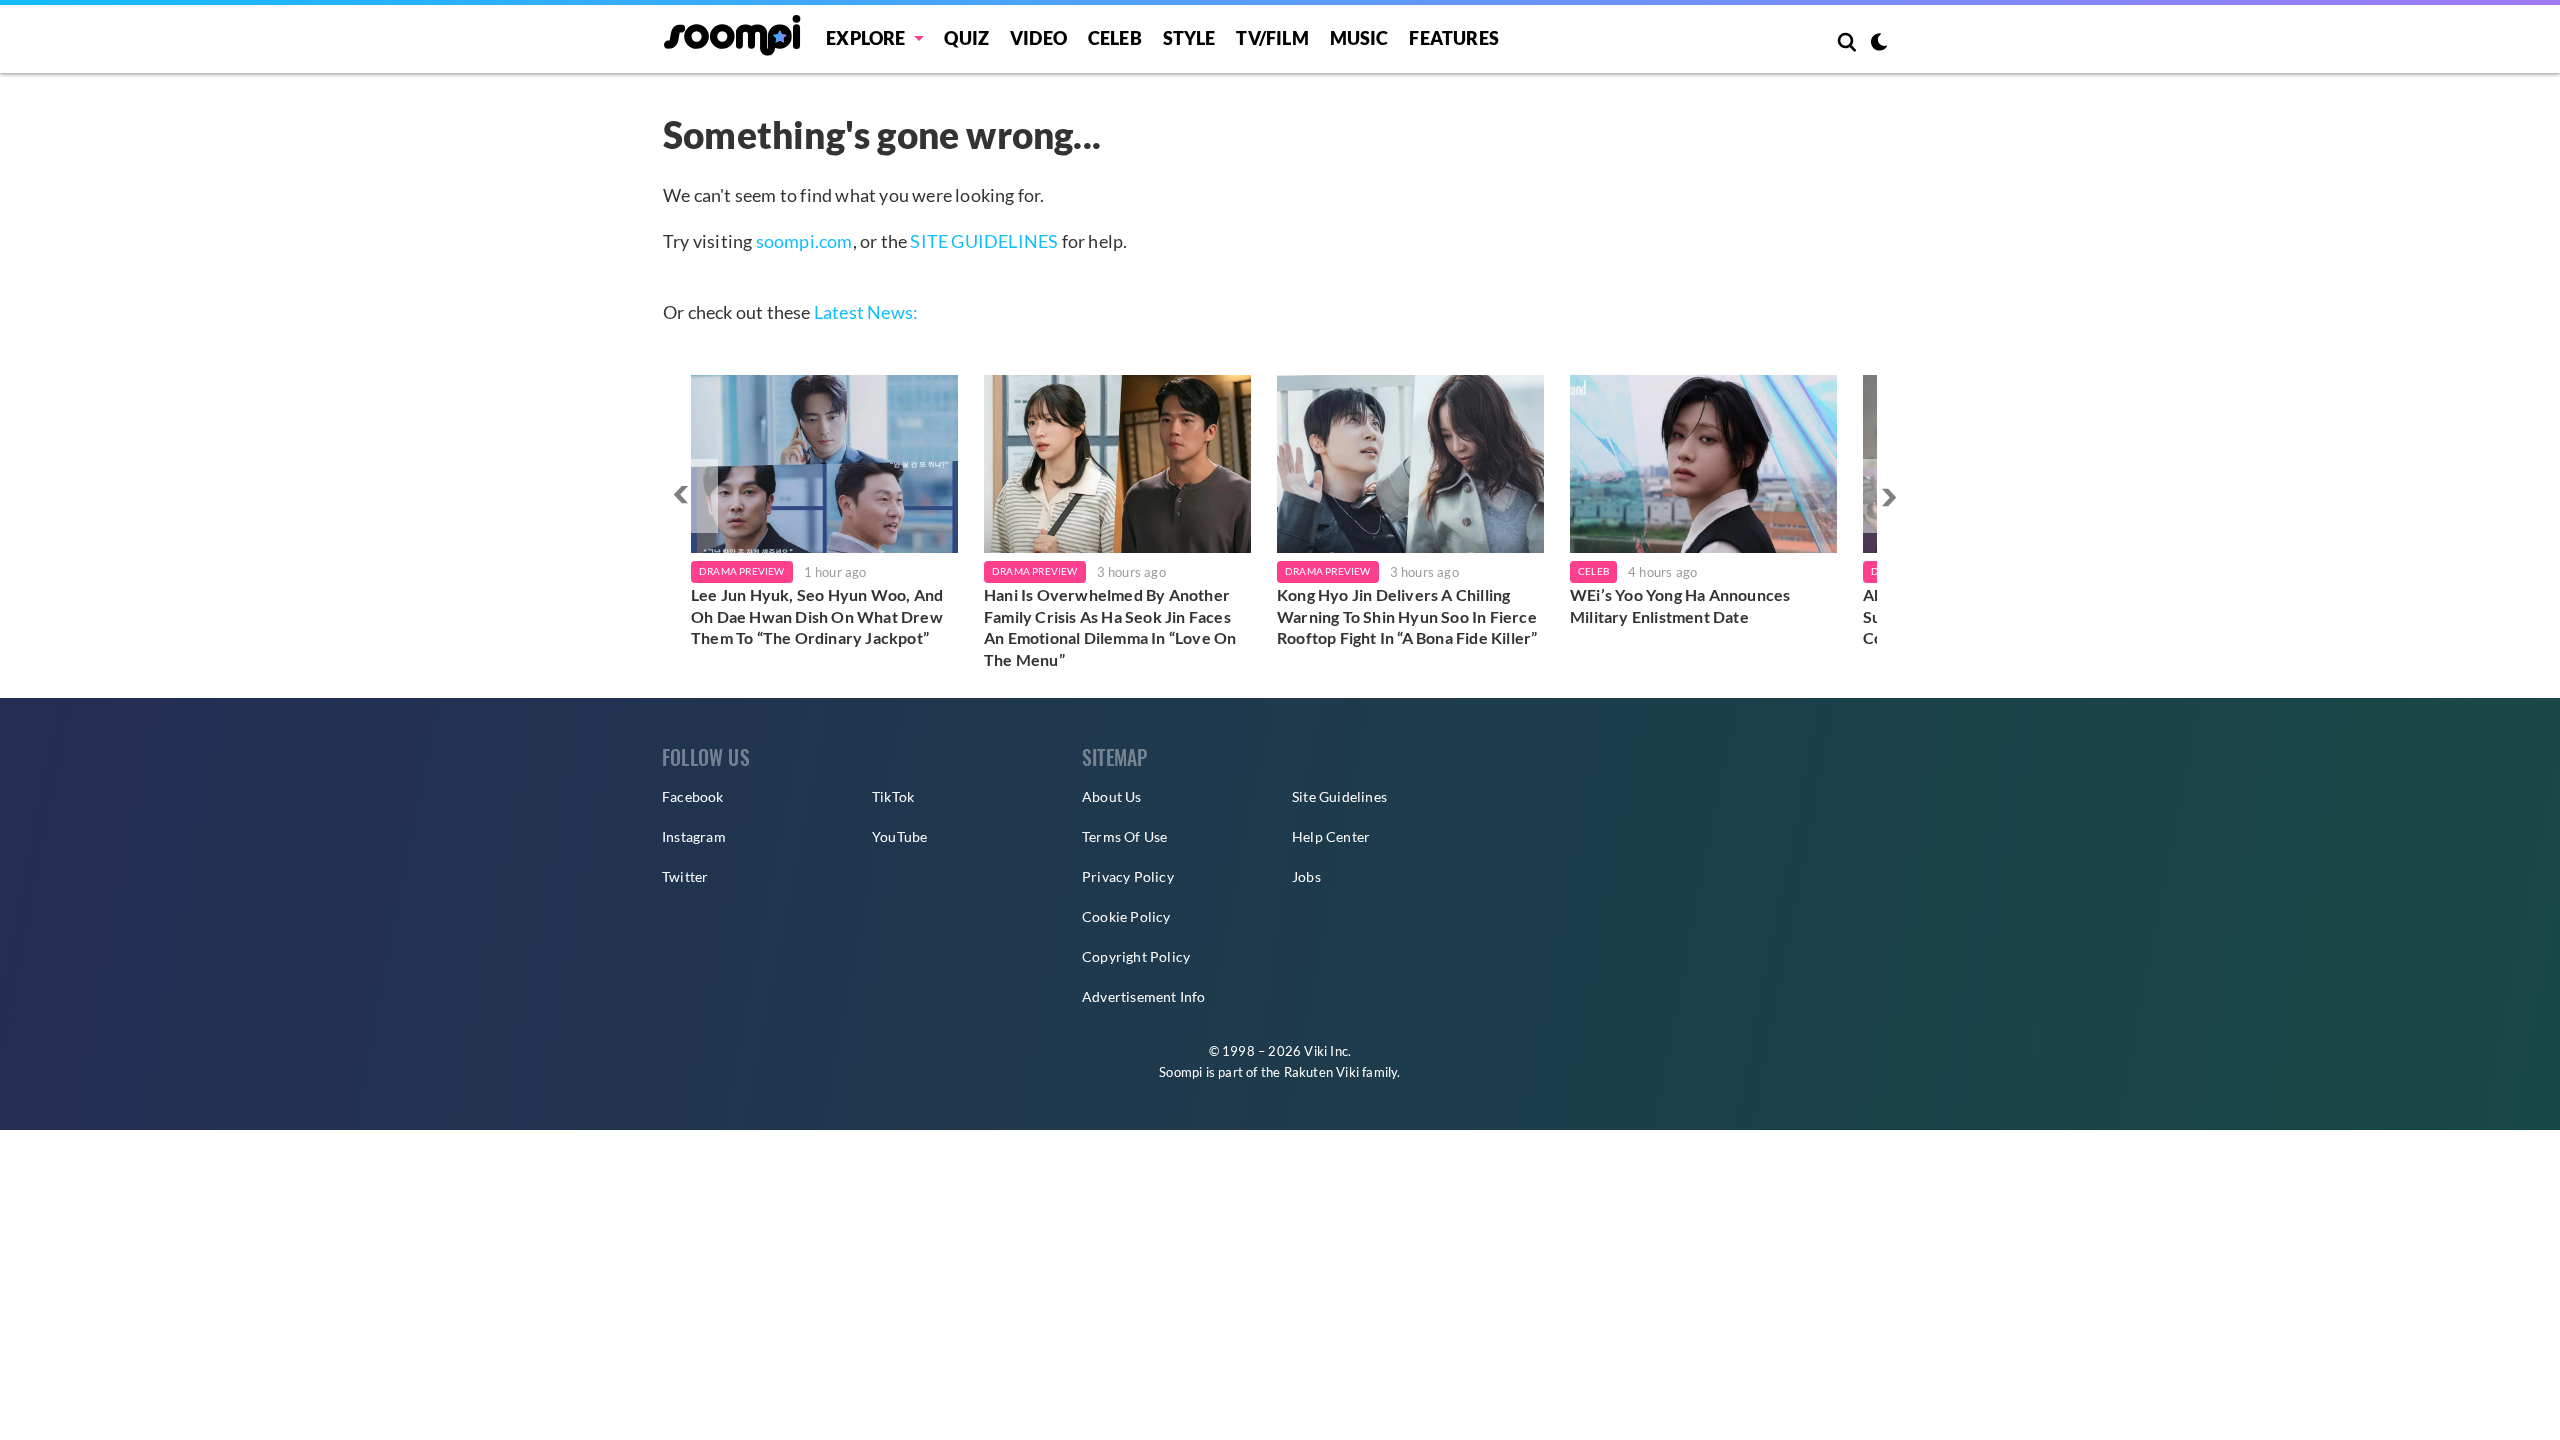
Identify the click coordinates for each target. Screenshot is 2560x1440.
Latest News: (866, 312)
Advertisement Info (1144, 996)
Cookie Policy (1126, 916)
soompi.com (804, 241)
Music (1359, 38)
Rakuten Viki (1321, 1072)
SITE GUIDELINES (984, 241)
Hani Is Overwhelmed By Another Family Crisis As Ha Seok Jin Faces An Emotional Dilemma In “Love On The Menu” (1110, 627)
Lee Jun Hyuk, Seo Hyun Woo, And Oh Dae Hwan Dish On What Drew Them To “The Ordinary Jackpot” (817, 616)
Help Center (1331, 836)
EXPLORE (865, 38)
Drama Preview (742, 571)
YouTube (899, 836)
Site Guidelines (1339, 796)
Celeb (1115, 38)
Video (1038, 38)
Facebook (693, 796)
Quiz (966, 38)
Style (1189, 38)
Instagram (694, 836)
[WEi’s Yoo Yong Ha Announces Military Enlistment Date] (1703, 464)
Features (1454, 38)
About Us (1112, 796)
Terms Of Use (1124, 836)
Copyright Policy (1136, 956)
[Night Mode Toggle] (1879, 44)
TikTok (893, 796)
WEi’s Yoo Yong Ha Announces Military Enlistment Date (1680, 605)
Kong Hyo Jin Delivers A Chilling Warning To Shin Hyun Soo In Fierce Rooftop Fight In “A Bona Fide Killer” (1407, 616)
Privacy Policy (1128, 876)
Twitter (685, 876)
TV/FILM (1272, 38)
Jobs (1306, 876)
